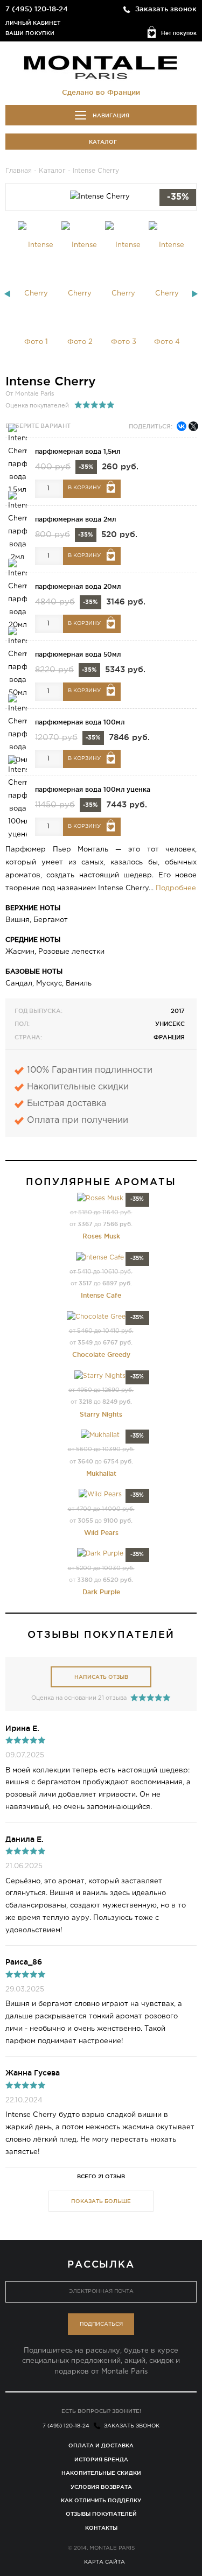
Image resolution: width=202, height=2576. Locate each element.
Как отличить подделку (101, 2500)
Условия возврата (101, 2487)
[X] (193, 426)
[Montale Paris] (101, 67)
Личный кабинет (33, 23)
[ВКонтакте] (182, 426)
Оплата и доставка (101, 2445)
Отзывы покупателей (101, 2514)
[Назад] (7, 294)
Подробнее (176, 888)
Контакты (101, 2528)
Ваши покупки (30, 33)
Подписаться (101, 2324)
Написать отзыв (101, 1677)
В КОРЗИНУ (84, 488)
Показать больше (101, 2201)
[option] (36, 294)
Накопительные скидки (101, 2473)
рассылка (101, 2264)
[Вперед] (195, 294)
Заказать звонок (166, 9)
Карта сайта (105, 2562)
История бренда (101, 2459)
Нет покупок (179, 33)
